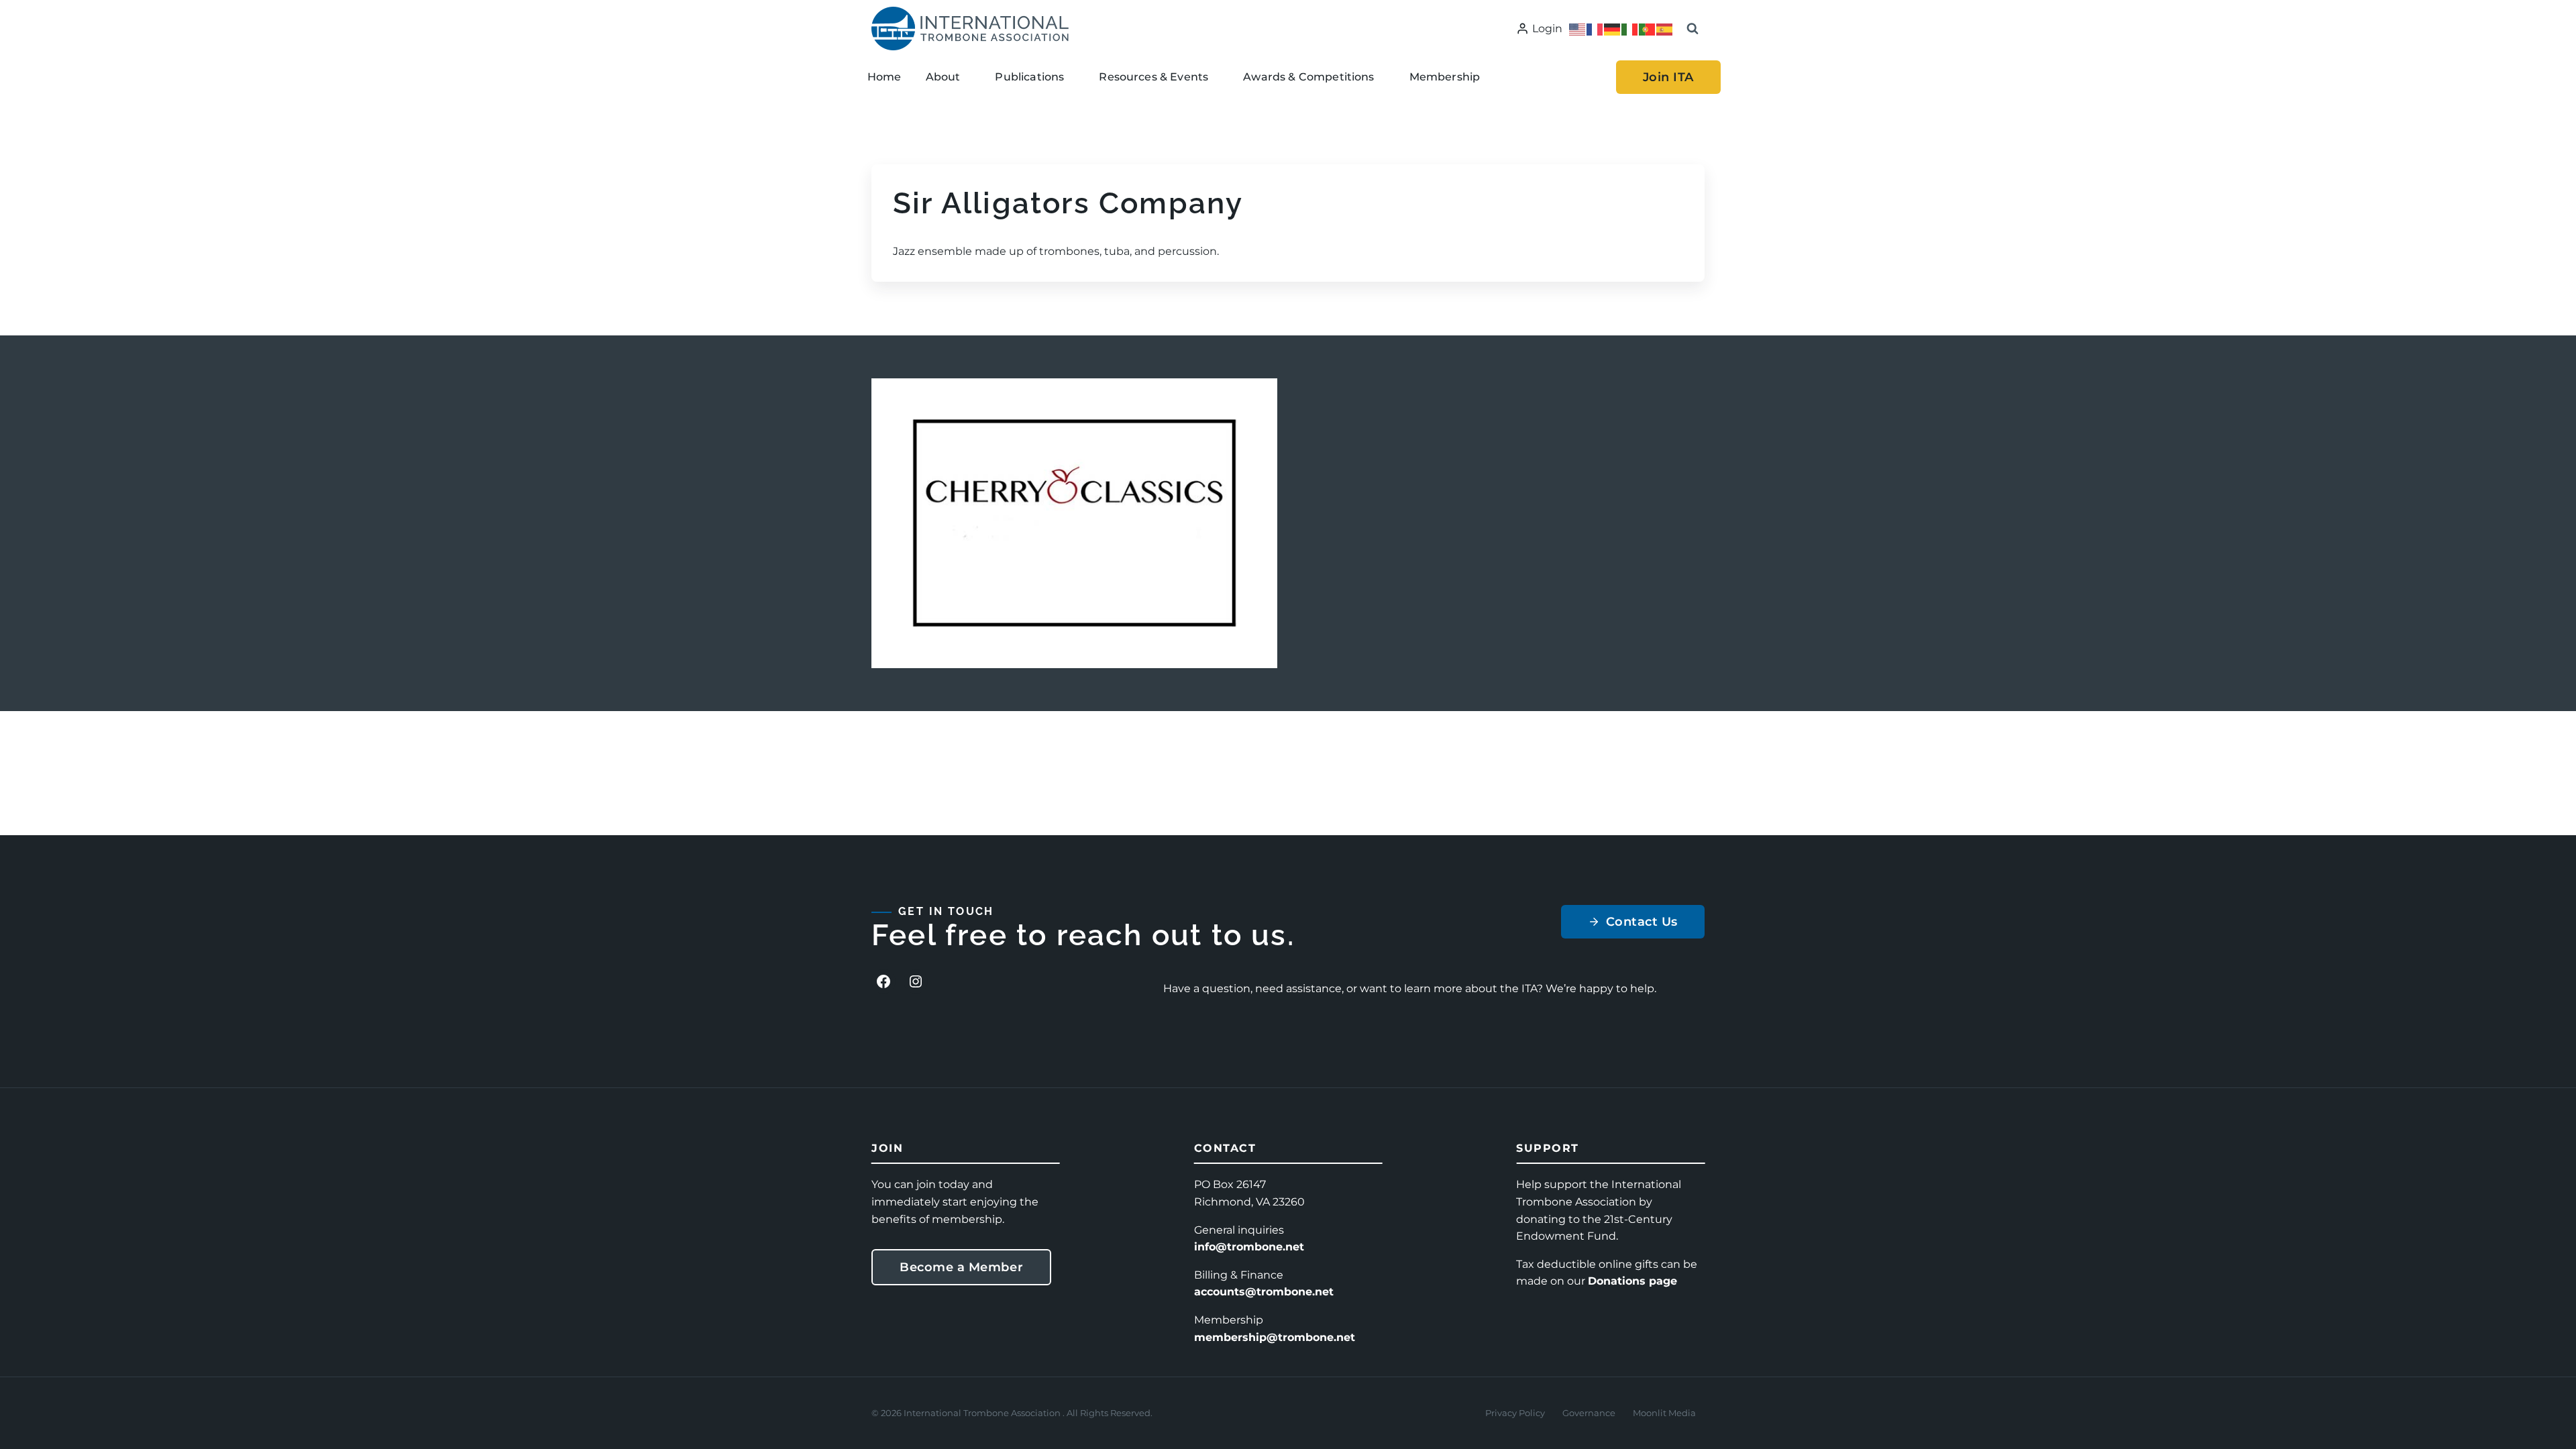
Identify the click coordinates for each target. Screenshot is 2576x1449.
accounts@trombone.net (1264, 1292)
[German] (1613, 29)
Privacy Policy (1515, 1413)
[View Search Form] (1693, 29)
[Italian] (1630, 29)
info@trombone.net (1249, 1247)
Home (884, 77)
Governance (1589, 1413)
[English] (1578, 29)
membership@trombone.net (1275, 1337)
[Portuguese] (1648, 29)
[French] (1595, 29)
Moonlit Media (1664, 1413)
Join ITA (1668, 77)
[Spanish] (1665, 29)
